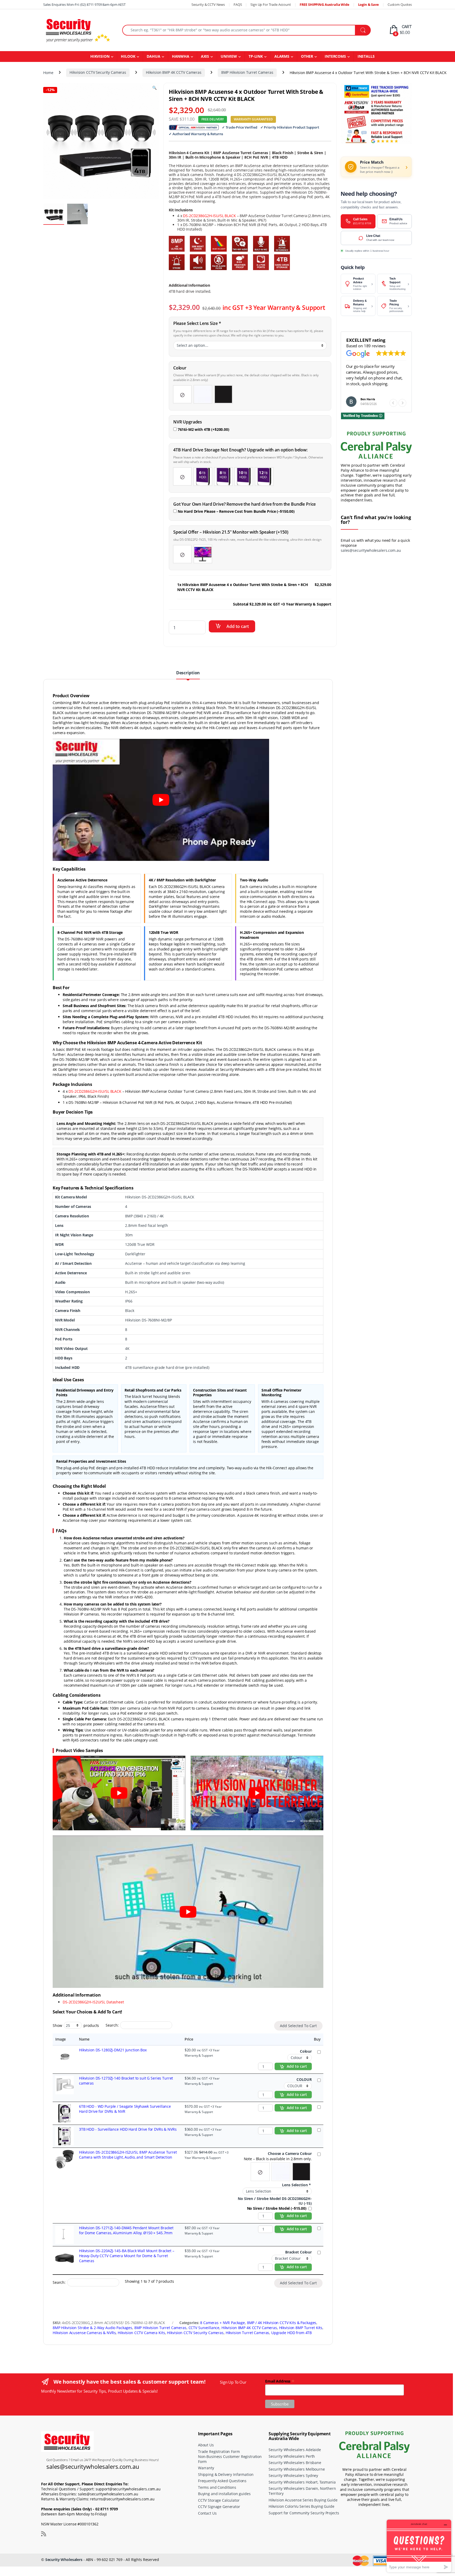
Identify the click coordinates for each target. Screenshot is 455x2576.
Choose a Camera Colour (290, 2154)
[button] (402, 403)
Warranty (206, 2468)
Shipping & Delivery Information (226, 2474)
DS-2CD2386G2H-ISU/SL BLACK (209, 216)
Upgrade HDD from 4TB (291, 2333)
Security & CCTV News (208, 4)
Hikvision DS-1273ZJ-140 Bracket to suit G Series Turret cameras (126, 2081)
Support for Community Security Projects (304, 2513)
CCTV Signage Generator (219, 2507)
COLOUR (304, 2080)
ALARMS (282, 56)
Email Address (280, 2381)
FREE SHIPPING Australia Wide (325, 4)
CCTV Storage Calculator (219, 2500)
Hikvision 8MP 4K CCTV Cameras (174, 72)
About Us (206, 2445)
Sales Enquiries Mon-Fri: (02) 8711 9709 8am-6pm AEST (84, 4)
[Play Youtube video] (161, 800)
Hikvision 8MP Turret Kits (301, 2328)
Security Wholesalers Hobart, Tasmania (302, 2482)
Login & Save (369, 4)
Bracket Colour (298, 2252)
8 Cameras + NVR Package (222, 2323)
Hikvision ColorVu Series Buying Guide (301, 2506)
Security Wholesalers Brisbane (295, 2463)
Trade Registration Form (219, 2451)
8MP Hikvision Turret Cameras (247, 72)
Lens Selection (296, 2185)
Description (188, 673)
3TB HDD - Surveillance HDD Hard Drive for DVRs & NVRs (128, 2129)
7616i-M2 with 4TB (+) (203, 429)
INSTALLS (366, 56)
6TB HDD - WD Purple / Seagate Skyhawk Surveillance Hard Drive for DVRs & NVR (125, 2109)
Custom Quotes (400, 4)
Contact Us (207, 2513)
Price (189, 2039)
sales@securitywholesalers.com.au (371, 550)
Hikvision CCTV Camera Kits (141, 2333)
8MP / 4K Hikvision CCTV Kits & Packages (282, 2323)
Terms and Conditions (217, 2487)
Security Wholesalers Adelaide (295, 2450)
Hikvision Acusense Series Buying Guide (303, 2500)
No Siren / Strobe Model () (277, 2208)
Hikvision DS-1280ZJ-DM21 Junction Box (113, 2050)
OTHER (307, 56)
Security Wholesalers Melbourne (297, 2469)
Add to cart (238, 626)
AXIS (205, 56)
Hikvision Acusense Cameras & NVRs (84, 2333)
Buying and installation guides (224, 2494)
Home (48, 72)
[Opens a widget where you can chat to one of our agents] (419, 2546)
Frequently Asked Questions (222, 2481)
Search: (112, 2025)
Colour (306, 2051)
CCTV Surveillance (204, 2328)
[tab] (188, 675)
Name (84, 2039)
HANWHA (181, 56)
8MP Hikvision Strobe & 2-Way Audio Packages (92, 2328)
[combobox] (239, 30)
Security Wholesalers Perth (292, 2456)
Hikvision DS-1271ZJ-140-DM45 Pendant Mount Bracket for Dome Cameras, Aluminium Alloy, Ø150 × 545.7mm (126, 2230)
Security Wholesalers (64, 2560)
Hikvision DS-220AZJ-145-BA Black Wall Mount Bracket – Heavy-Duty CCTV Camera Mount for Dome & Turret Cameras (127, 2256)
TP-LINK (256, 56)
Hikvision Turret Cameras (248, 2333)
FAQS (238, 4)
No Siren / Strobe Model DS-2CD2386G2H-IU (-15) (275, 2201)
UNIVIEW (229, 56)
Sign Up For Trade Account (271, 4)
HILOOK (128, 56)
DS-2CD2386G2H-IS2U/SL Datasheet (93, 2002)
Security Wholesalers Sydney (293, 2475)
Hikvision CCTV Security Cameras (98, 72)
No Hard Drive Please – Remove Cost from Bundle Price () (236, 511)
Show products (76, 2025)
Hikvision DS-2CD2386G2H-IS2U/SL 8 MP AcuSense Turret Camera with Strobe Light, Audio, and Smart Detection (128, 2155)
